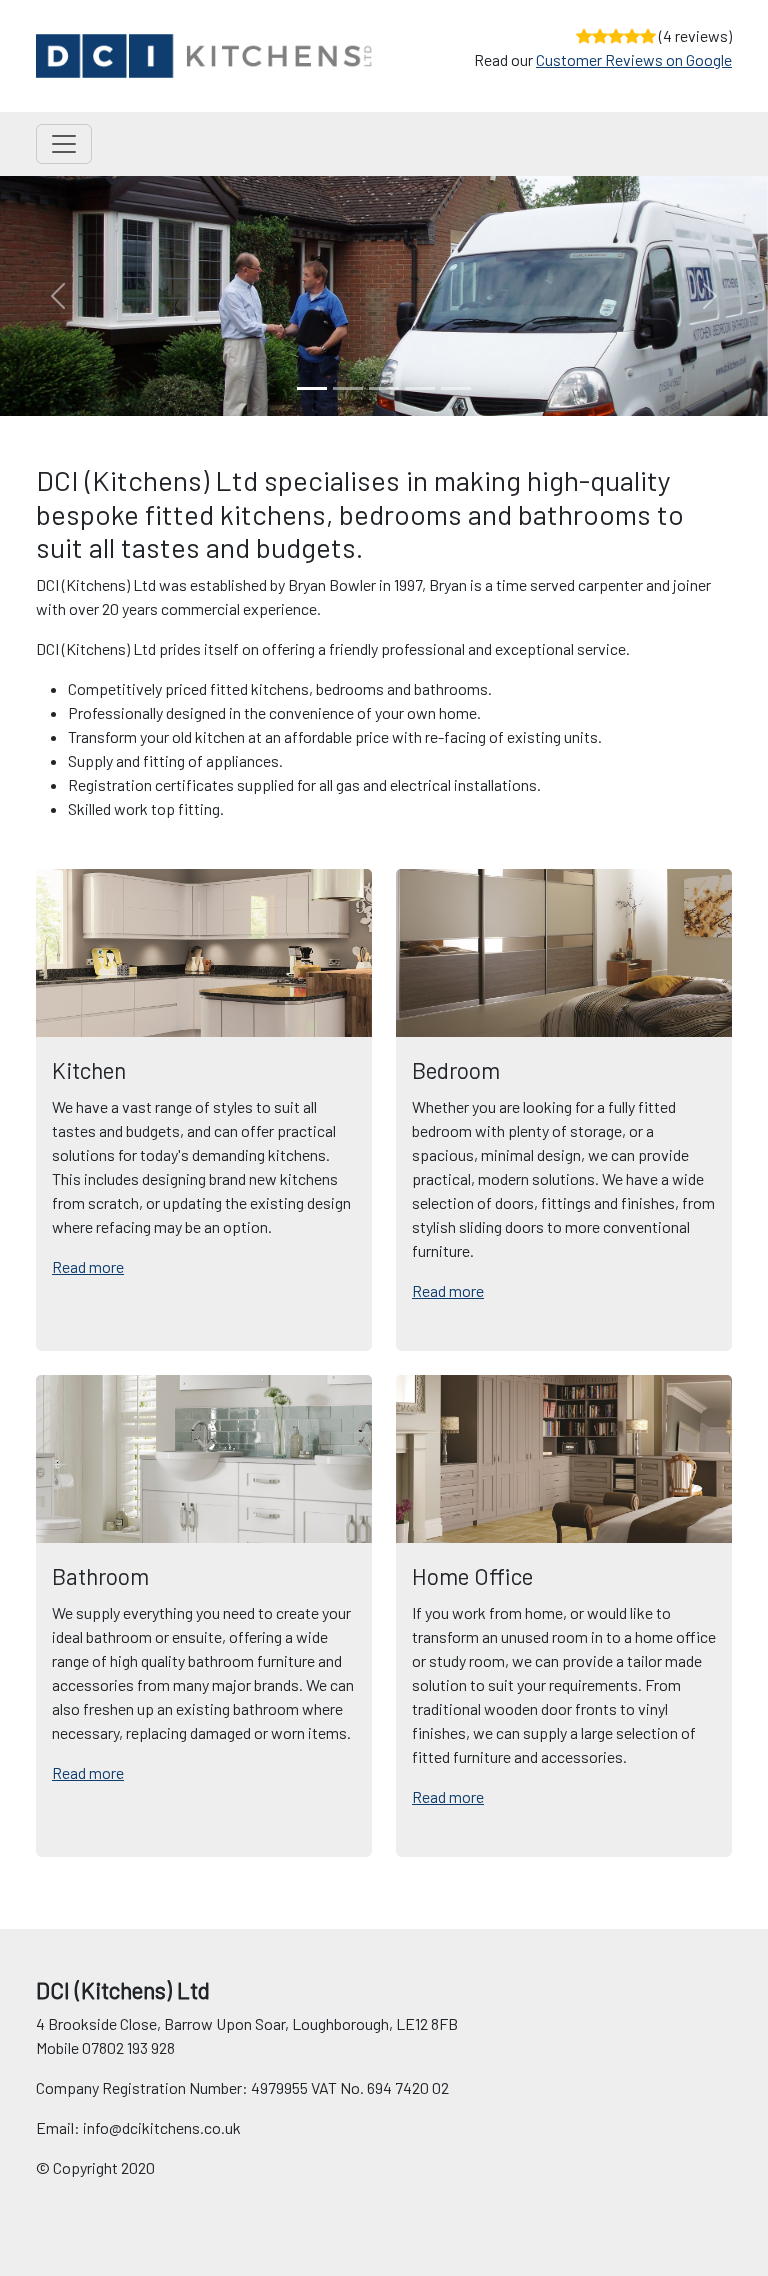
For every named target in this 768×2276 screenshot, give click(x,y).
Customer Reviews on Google (634, 59)
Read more (88, 1266)
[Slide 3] (420, 388)
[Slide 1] (348, 388)
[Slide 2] (384, 388)
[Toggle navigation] (64, 144)
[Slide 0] (312, 388)
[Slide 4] (456, 388)
